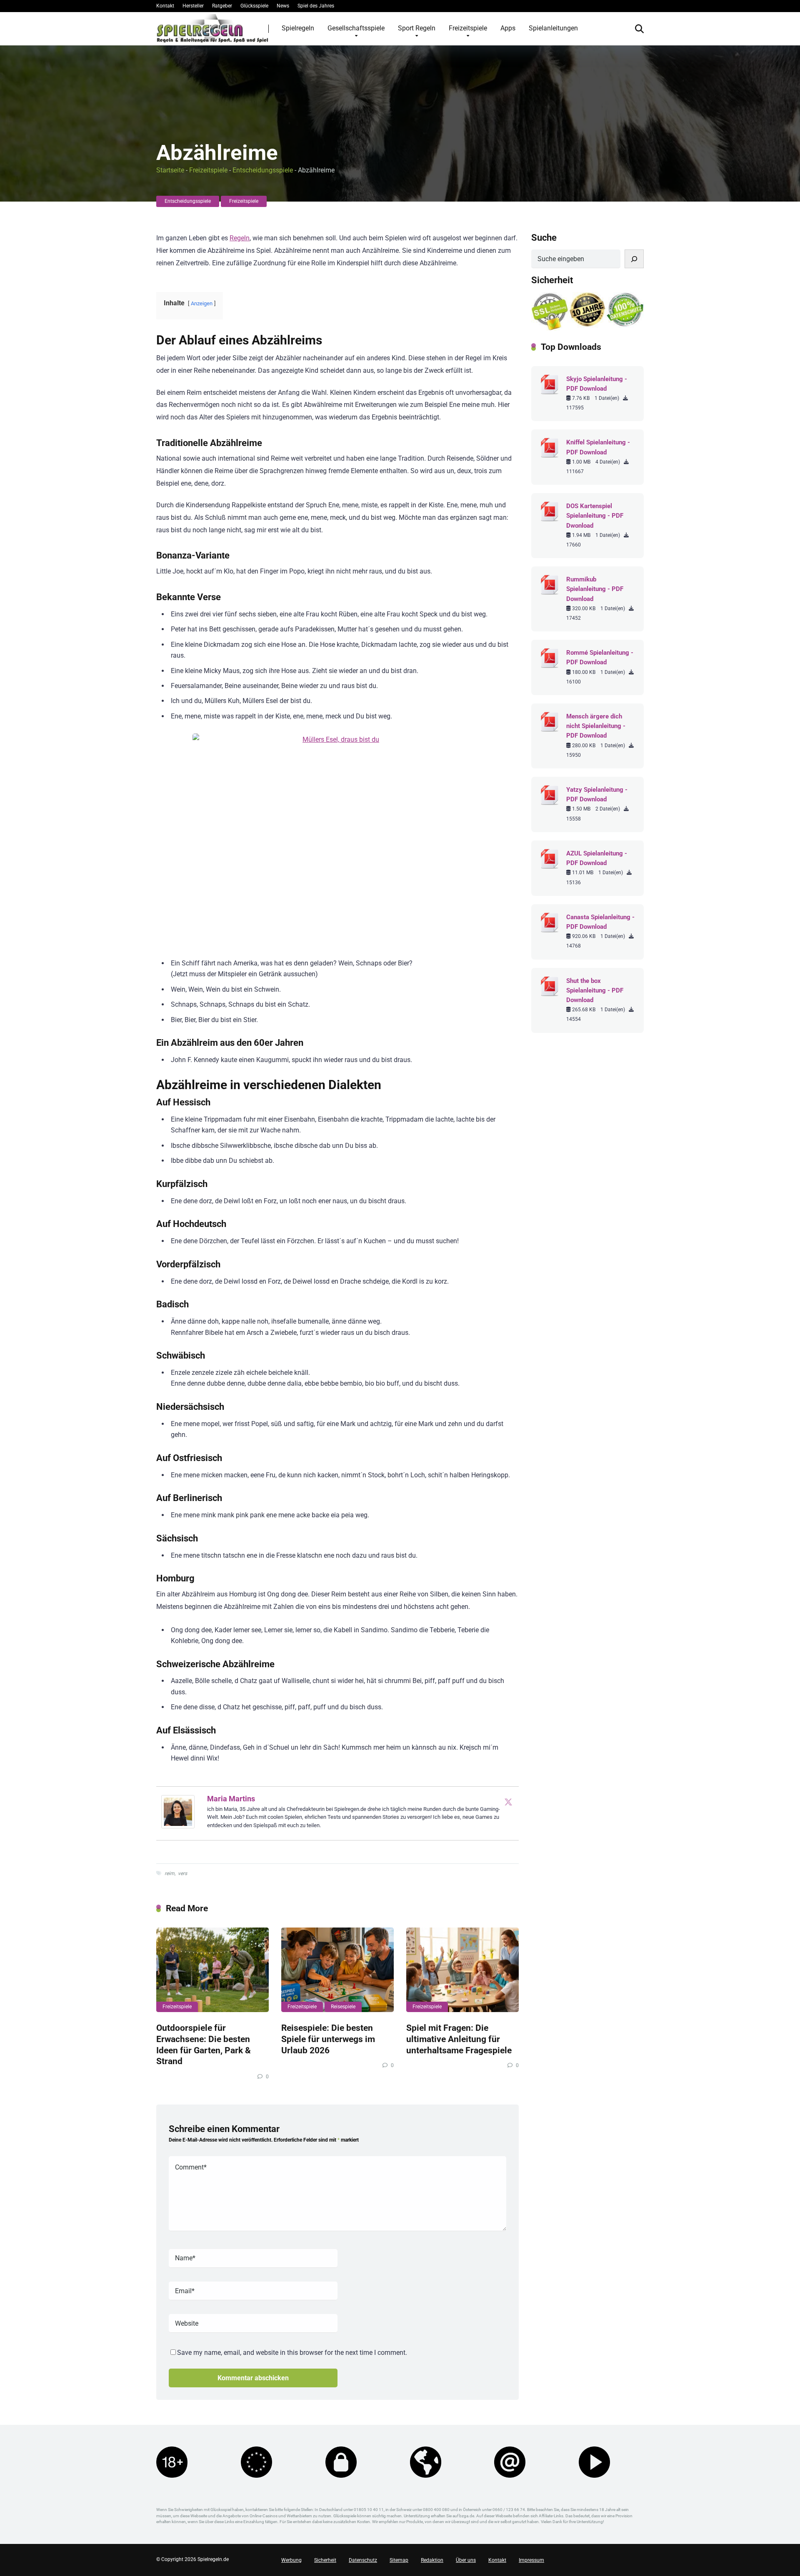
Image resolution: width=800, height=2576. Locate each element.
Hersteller (193, 6)
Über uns (466, 2560)
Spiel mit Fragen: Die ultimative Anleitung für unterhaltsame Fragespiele (459, 2039)
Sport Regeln (417, 28)
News (283, 6)
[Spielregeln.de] (212, 28)
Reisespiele (343, 2007)
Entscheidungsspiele (263, 170)
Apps (508, 28)
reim (170, 1873)
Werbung (291, 2560)
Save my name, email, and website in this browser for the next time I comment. (292, 2353)
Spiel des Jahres (316, 6)
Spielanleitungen (553, 28)
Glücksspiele (254, 6)
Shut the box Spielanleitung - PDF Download (595, 990)
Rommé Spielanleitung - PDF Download (600, 657)
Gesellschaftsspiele (356, 28)
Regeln (240, 238)
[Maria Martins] (178, 1826)
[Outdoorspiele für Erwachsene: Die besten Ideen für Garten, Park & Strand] (212, 1970)
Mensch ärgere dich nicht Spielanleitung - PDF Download (596, 726)
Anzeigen (202, 303)
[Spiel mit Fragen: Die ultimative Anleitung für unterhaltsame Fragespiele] (462, 1970)
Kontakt (165, 6)
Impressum (531, 2560)
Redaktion (432, 2560)
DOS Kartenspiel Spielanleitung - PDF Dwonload (595, 516)
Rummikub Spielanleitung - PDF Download (595, 589)
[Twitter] (508, 1802)
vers (182, 1873)
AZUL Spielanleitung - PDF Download (597, 858)
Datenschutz (363, 2560)
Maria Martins (231, 1799)
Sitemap (399, 2560)
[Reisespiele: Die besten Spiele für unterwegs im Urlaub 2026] (337, 1970)
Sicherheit (325, 2560)
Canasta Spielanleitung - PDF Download (600, 922)
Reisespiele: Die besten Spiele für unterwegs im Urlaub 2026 (328, 2039)
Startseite (170, 170)
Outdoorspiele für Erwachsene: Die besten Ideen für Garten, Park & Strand (204, 2044)
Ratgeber (222, 6)
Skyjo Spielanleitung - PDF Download (597, 384)
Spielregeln (298, 28)
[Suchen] (634, 259)
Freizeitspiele (468, 28)
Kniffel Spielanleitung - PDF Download (598, 447)
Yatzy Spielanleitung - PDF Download (597, 794)
